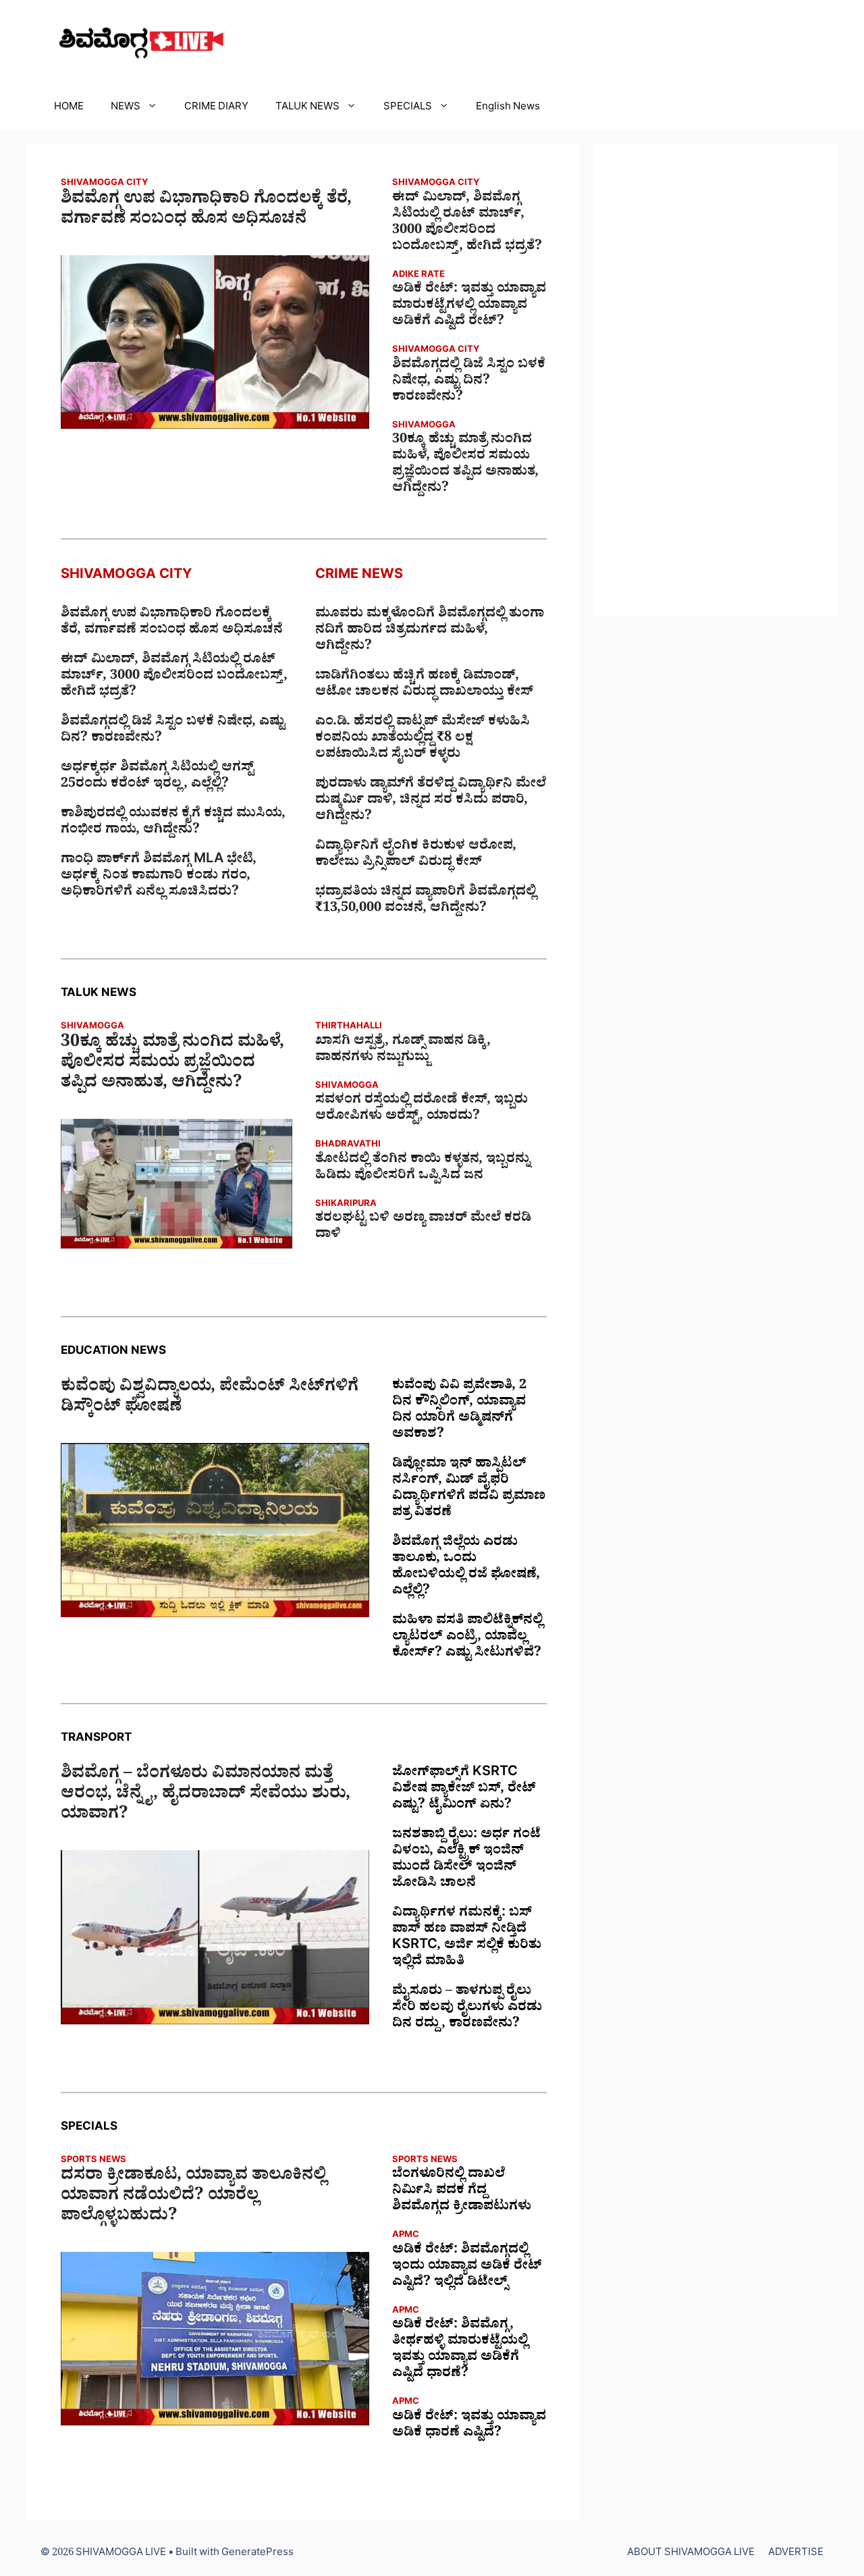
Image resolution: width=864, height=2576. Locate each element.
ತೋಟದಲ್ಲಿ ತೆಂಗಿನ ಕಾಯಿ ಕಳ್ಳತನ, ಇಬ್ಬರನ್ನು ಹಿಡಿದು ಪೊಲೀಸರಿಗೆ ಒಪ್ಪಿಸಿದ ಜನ (423, 1169)
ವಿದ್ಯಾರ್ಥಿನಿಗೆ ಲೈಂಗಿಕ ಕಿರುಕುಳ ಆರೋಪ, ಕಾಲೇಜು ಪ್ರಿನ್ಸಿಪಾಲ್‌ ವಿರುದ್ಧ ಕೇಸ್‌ (416, 856)
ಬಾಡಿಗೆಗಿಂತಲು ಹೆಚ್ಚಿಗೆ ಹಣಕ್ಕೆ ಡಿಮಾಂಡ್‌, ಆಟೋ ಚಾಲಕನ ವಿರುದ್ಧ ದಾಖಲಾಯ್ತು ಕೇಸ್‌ (424, 685)
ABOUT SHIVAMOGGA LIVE (691, 2554)
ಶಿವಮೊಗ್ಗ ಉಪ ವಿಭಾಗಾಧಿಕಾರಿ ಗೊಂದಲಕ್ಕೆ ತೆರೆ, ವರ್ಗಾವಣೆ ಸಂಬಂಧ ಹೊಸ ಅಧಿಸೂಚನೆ (206, 211)
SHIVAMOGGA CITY (104, 184)
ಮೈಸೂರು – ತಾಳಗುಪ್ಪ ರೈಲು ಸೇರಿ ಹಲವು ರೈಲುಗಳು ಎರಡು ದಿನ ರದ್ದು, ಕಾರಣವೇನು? (467, 2009)
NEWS (126, 108)
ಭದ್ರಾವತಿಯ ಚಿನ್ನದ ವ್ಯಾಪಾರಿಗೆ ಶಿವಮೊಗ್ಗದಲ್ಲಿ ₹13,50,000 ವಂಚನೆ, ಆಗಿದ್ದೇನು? (426, 901)
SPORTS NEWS (93, 2161)
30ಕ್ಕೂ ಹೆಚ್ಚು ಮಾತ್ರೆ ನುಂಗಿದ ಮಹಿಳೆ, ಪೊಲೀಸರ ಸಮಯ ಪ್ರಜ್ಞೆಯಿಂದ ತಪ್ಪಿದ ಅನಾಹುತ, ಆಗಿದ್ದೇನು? (465, 465)
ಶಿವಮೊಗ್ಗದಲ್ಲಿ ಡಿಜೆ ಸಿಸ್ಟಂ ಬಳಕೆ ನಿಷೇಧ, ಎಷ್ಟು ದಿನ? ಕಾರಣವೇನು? (469, 382)
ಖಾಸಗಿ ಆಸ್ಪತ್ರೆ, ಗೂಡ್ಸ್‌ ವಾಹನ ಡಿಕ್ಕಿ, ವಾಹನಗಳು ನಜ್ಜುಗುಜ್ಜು (403, 1051)
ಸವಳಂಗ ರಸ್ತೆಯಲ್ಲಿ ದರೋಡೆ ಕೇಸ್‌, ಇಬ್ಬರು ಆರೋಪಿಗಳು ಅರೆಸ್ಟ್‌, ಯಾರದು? (422, 1109)
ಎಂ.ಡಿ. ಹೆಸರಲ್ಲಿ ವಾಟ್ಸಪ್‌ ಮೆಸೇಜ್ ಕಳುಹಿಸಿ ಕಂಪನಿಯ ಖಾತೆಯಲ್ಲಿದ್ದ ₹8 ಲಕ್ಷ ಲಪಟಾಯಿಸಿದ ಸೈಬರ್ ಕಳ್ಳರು (423, 739)
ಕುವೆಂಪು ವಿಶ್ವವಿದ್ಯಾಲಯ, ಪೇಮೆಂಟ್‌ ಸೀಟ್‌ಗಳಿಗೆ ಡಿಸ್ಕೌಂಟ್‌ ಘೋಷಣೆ (210, 1399)
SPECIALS (408, 108)
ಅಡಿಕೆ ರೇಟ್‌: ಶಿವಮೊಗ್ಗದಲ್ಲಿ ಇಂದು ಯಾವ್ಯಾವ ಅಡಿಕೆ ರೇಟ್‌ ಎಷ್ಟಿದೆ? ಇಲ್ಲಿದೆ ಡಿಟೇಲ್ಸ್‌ (467, 2267)
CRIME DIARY (216, 108)
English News (508, 108)
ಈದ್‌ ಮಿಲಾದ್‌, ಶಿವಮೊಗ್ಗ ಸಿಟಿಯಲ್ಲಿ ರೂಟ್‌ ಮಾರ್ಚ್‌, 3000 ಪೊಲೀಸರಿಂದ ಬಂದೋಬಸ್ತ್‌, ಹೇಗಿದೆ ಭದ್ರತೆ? (467, 224)
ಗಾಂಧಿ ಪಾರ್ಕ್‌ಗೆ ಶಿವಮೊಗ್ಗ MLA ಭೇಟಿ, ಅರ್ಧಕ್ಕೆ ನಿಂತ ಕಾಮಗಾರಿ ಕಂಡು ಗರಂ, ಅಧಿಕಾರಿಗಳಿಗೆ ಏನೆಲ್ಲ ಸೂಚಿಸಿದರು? (159, 877)
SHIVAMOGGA (424, 426)
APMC (406, 2236)
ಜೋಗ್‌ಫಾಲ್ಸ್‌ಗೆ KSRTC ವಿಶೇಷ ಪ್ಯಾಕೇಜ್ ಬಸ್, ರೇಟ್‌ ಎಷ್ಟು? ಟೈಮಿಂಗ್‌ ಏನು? (464, 1790)
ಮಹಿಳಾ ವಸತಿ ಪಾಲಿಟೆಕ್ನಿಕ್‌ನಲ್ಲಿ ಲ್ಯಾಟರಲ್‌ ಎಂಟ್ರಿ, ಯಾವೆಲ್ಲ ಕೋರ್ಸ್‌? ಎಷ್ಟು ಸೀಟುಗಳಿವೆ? (467, 1638)
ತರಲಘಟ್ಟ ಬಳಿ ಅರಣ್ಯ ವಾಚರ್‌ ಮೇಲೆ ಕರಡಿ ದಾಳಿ (423, 1228)
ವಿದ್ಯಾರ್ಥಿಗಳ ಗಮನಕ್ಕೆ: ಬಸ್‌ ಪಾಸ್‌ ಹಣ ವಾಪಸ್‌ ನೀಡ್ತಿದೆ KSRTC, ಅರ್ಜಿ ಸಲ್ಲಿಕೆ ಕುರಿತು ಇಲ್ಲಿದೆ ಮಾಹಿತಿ (467, 1939)
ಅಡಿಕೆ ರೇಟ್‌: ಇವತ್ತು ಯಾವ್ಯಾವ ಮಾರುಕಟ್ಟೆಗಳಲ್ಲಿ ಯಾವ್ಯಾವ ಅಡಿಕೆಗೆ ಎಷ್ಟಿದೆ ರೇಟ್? (469, 307)
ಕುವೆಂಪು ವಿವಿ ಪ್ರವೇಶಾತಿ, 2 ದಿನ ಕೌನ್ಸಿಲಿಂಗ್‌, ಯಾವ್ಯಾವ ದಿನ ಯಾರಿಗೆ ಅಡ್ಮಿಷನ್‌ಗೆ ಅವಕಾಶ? (459, 1411)
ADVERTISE (796, 2554)
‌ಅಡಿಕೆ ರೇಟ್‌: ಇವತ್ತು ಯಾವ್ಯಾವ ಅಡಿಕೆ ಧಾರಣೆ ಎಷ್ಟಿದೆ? (469, 2426)
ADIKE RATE (418, 276)
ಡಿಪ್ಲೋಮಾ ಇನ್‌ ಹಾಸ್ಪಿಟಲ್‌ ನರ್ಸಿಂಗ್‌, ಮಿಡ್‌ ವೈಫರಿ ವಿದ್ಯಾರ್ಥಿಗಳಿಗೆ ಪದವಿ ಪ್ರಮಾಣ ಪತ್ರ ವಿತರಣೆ (469, 1490)
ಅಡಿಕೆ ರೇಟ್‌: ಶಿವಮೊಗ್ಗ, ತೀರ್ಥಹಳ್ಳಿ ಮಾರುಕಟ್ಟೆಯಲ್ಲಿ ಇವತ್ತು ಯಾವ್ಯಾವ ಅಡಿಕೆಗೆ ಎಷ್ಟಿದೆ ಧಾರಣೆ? (460, 2350)
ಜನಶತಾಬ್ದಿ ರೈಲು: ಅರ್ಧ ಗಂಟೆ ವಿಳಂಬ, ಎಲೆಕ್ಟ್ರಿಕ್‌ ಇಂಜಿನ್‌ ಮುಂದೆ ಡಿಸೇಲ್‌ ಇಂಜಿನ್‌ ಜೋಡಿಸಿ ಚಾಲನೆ (466, 1860)
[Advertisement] (715, 380)
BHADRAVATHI (348, 1146)
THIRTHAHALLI (349, 1027)
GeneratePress (258, 2554)
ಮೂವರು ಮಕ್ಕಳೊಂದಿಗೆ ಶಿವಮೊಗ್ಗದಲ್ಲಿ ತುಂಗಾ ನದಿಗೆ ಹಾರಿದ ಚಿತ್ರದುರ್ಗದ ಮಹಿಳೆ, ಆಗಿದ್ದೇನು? (430, 631)
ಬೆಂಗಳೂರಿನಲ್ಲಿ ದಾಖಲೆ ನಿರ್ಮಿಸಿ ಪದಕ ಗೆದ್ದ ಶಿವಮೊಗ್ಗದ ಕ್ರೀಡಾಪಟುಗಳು (462, 2192)
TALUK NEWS (307, 108)
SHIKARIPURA (346, 1205)
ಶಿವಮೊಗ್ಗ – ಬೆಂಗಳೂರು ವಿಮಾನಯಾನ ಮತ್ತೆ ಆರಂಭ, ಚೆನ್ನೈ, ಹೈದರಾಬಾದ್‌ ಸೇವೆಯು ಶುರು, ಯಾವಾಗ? (206, 1796)
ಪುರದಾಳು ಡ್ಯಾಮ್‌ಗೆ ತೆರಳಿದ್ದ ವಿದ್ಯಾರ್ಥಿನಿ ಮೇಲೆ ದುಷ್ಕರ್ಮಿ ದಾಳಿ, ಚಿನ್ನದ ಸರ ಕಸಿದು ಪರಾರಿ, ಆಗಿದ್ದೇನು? (431, 801)
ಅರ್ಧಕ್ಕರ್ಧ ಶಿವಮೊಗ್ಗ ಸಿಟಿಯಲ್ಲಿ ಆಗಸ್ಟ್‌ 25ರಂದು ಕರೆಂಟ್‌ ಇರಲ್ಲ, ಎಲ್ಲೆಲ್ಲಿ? (157, 777)
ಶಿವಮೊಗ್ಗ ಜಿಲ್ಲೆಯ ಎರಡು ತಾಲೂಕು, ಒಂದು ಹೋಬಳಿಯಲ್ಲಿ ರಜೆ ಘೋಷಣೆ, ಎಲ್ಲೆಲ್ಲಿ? (466, 1568)
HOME (69, 108)
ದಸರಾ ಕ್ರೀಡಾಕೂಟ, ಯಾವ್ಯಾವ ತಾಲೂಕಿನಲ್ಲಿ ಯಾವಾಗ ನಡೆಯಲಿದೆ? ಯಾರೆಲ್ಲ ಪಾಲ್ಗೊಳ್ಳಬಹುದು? (193, 2198)
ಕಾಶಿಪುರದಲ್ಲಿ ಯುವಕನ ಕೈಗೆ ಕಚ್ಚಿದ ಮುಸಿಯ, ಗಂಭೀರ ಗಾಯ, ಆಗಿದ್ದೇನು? (173, 823)
